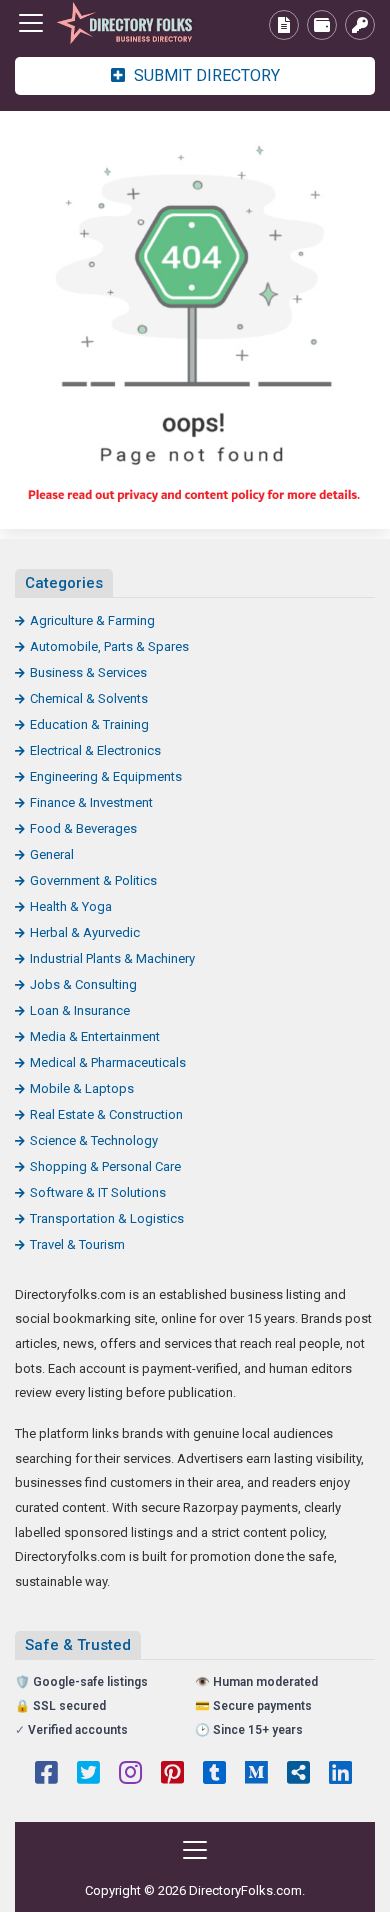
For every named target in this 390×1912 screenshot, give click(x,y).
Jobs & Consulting (83, 984)
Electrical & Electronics (95, 750)
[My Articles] (284, 25)
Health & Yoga (71, 906)
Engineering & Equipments (106, 776)
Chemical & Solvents (89, 698)
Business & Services (88, 672)
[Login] (360, 25)
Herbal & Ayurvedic (85, 932)
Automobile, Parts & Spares (109, 646)
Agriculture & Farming (92, 620)
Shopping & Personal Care (105, 1166)
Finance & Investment (91, 802)
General (52, 854)
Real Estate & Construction (106, 1114)
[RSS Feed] (298, 1775)
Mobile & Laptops (82, 1088)
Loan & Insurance (80, 1010)
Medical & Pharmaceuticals (108, 1062)
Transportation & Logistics (107, 1218)
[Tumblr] (214, 1775)
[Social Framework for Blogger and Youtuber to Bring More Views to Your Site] (125, 23)
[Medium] (256, 1775)
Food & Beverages (83, 828)
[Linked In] (340, 1775)
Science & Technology (94, 1140)
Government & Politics (93, 880)
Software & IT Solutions (98, 1192)
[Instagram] (130, 1775)
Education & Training (89, 724)
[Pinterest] (172, 1775)
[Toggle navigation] (31, 23)
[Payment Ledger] (322, 25)
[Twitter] (88, 1775)
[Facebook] (46, 1775)
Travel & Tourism (77, 1244)
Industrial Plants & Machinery (112, 958)
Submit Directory (205, 75)
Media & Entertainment (95, 1036)
